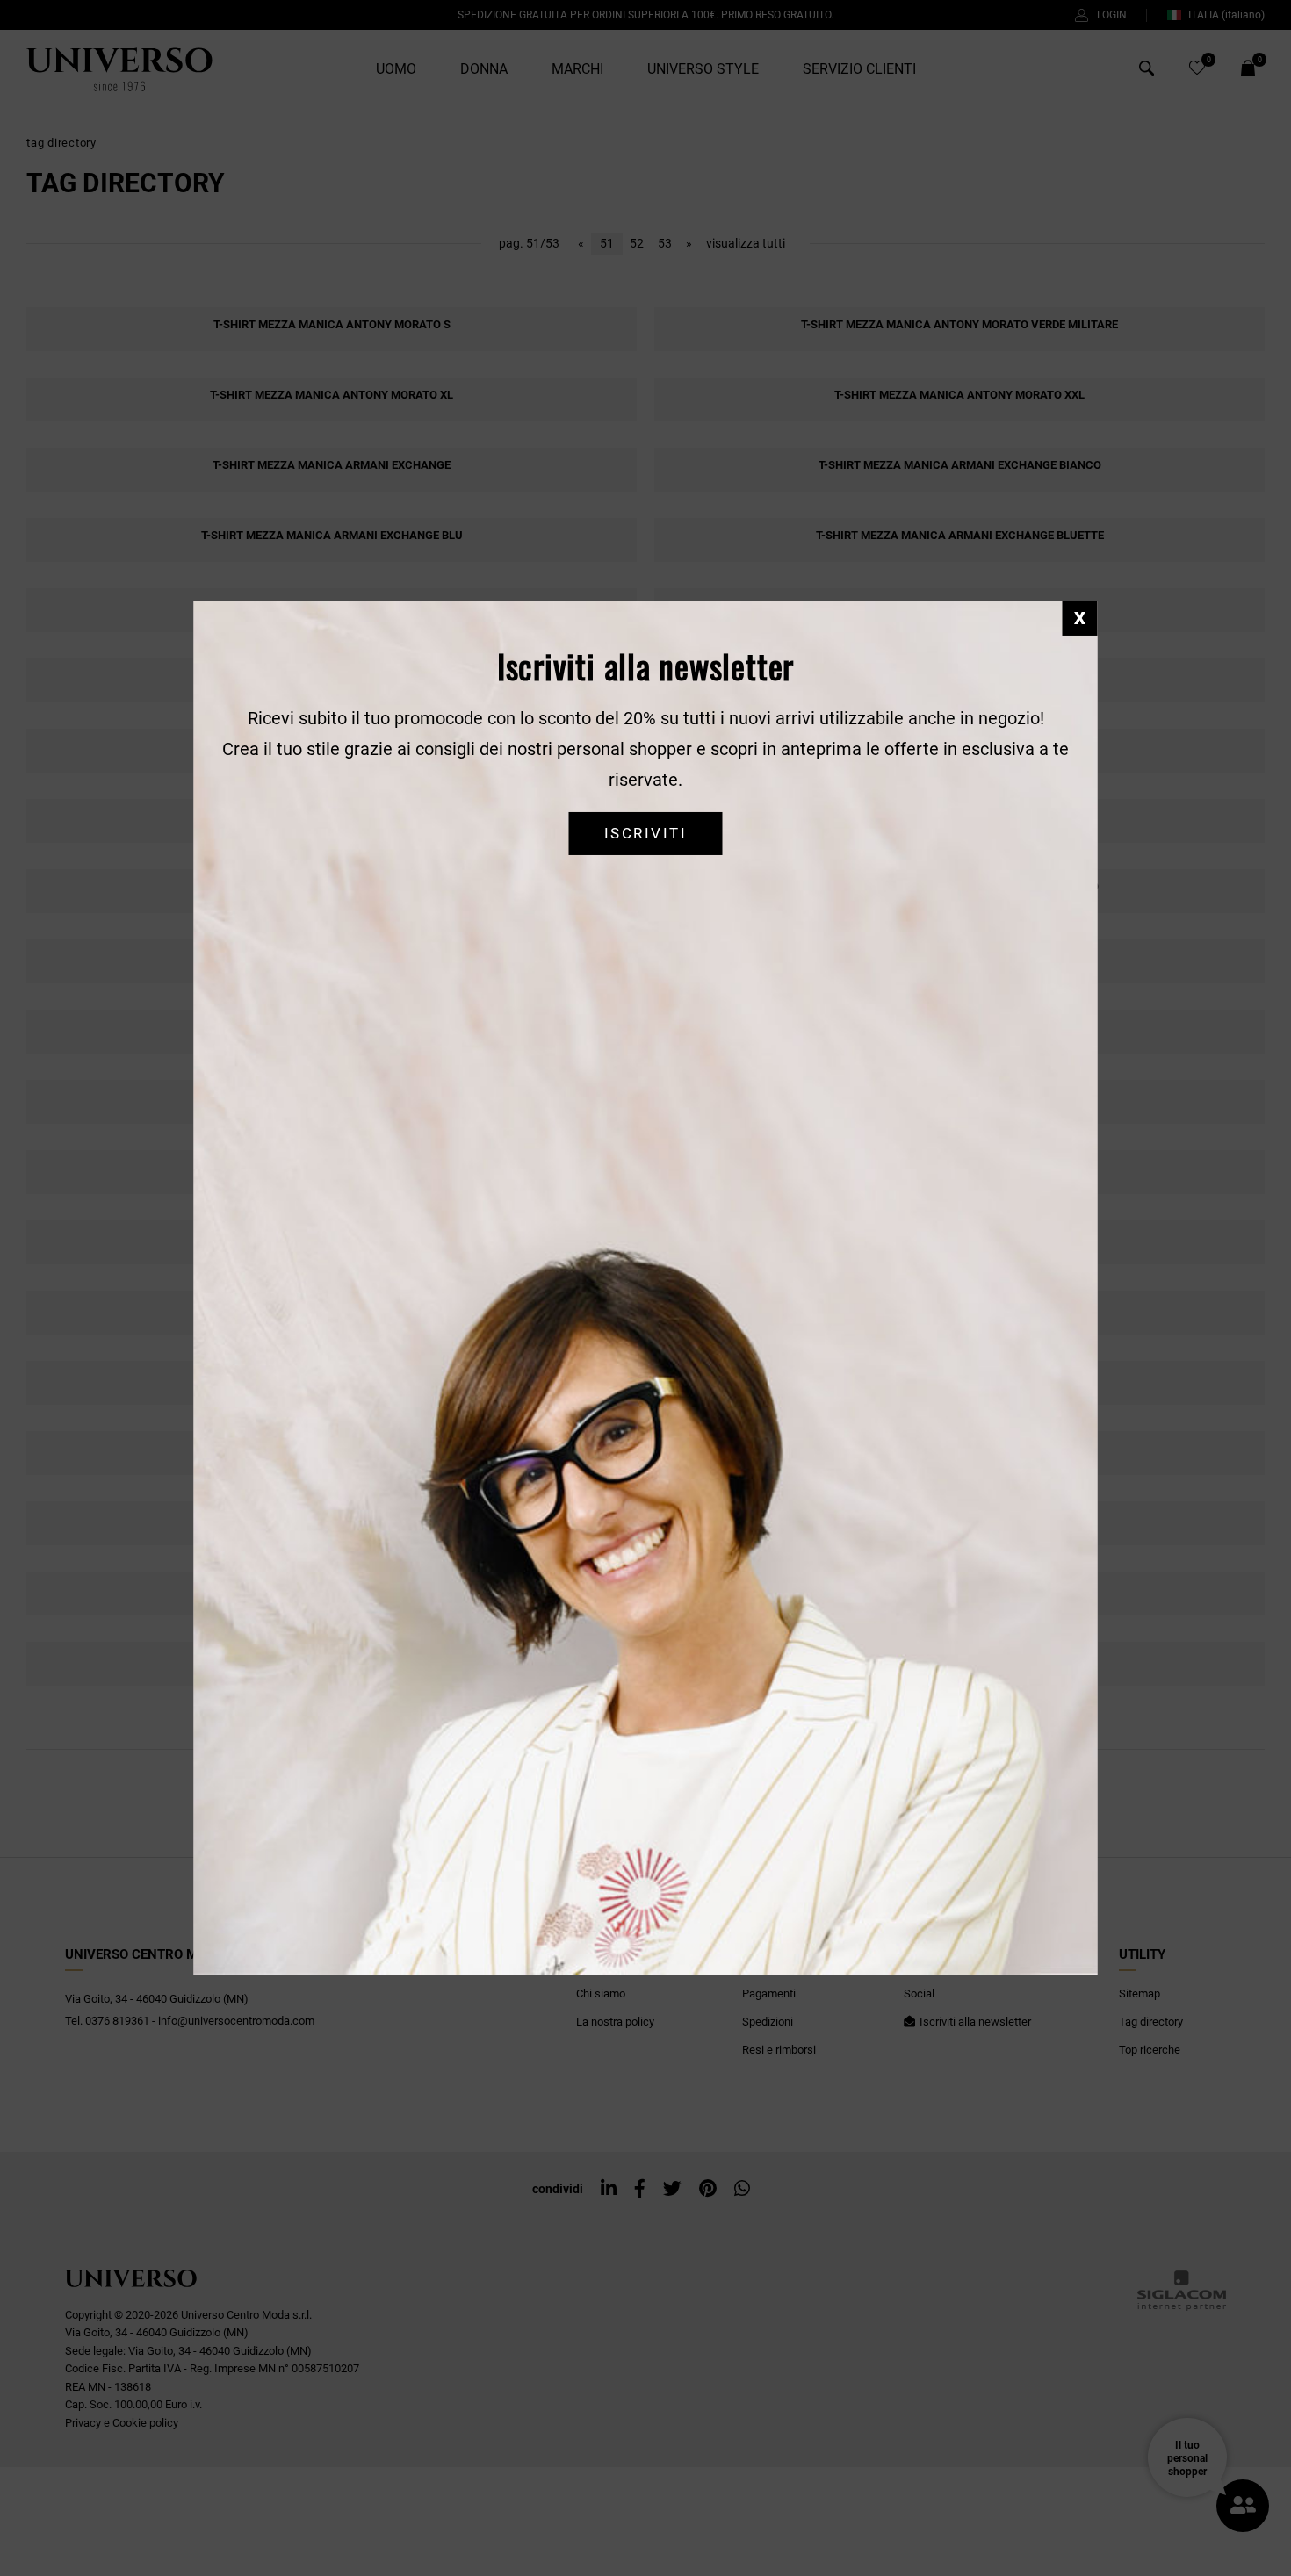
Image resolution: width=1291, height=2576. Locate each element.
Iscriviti (645, 833)
